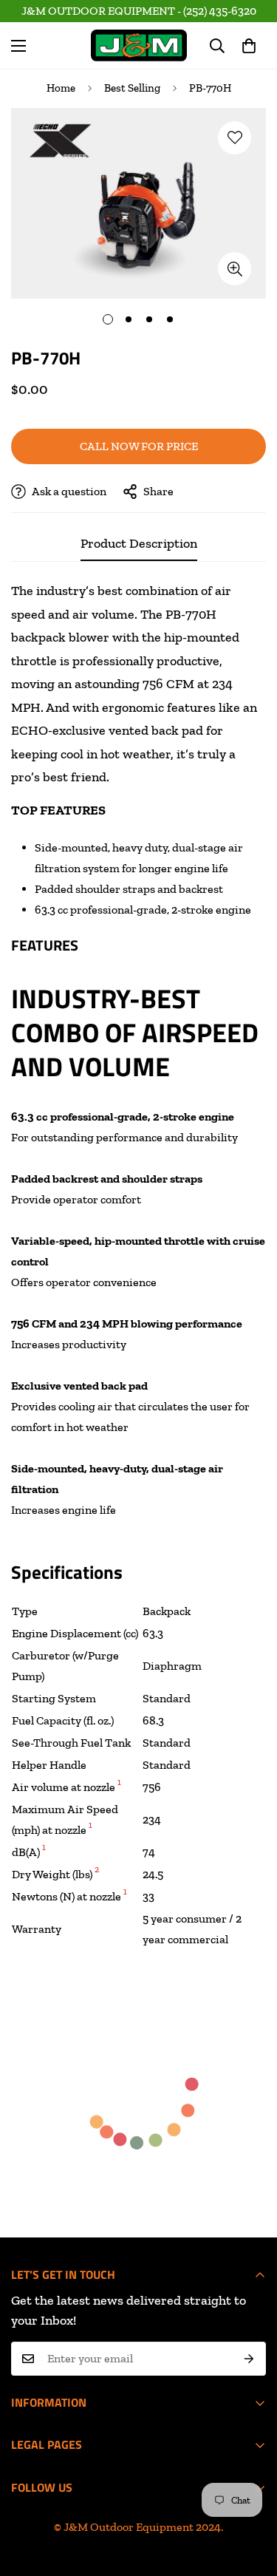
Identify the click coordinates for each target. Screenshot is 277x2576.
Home (61, 88)
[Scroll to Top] (154, 2498)
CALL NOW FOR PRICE (139, 446)
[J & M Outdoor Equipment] (139, 45)
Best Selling (132, 88)
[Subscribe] (249, 2359)
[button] (249, 46)
